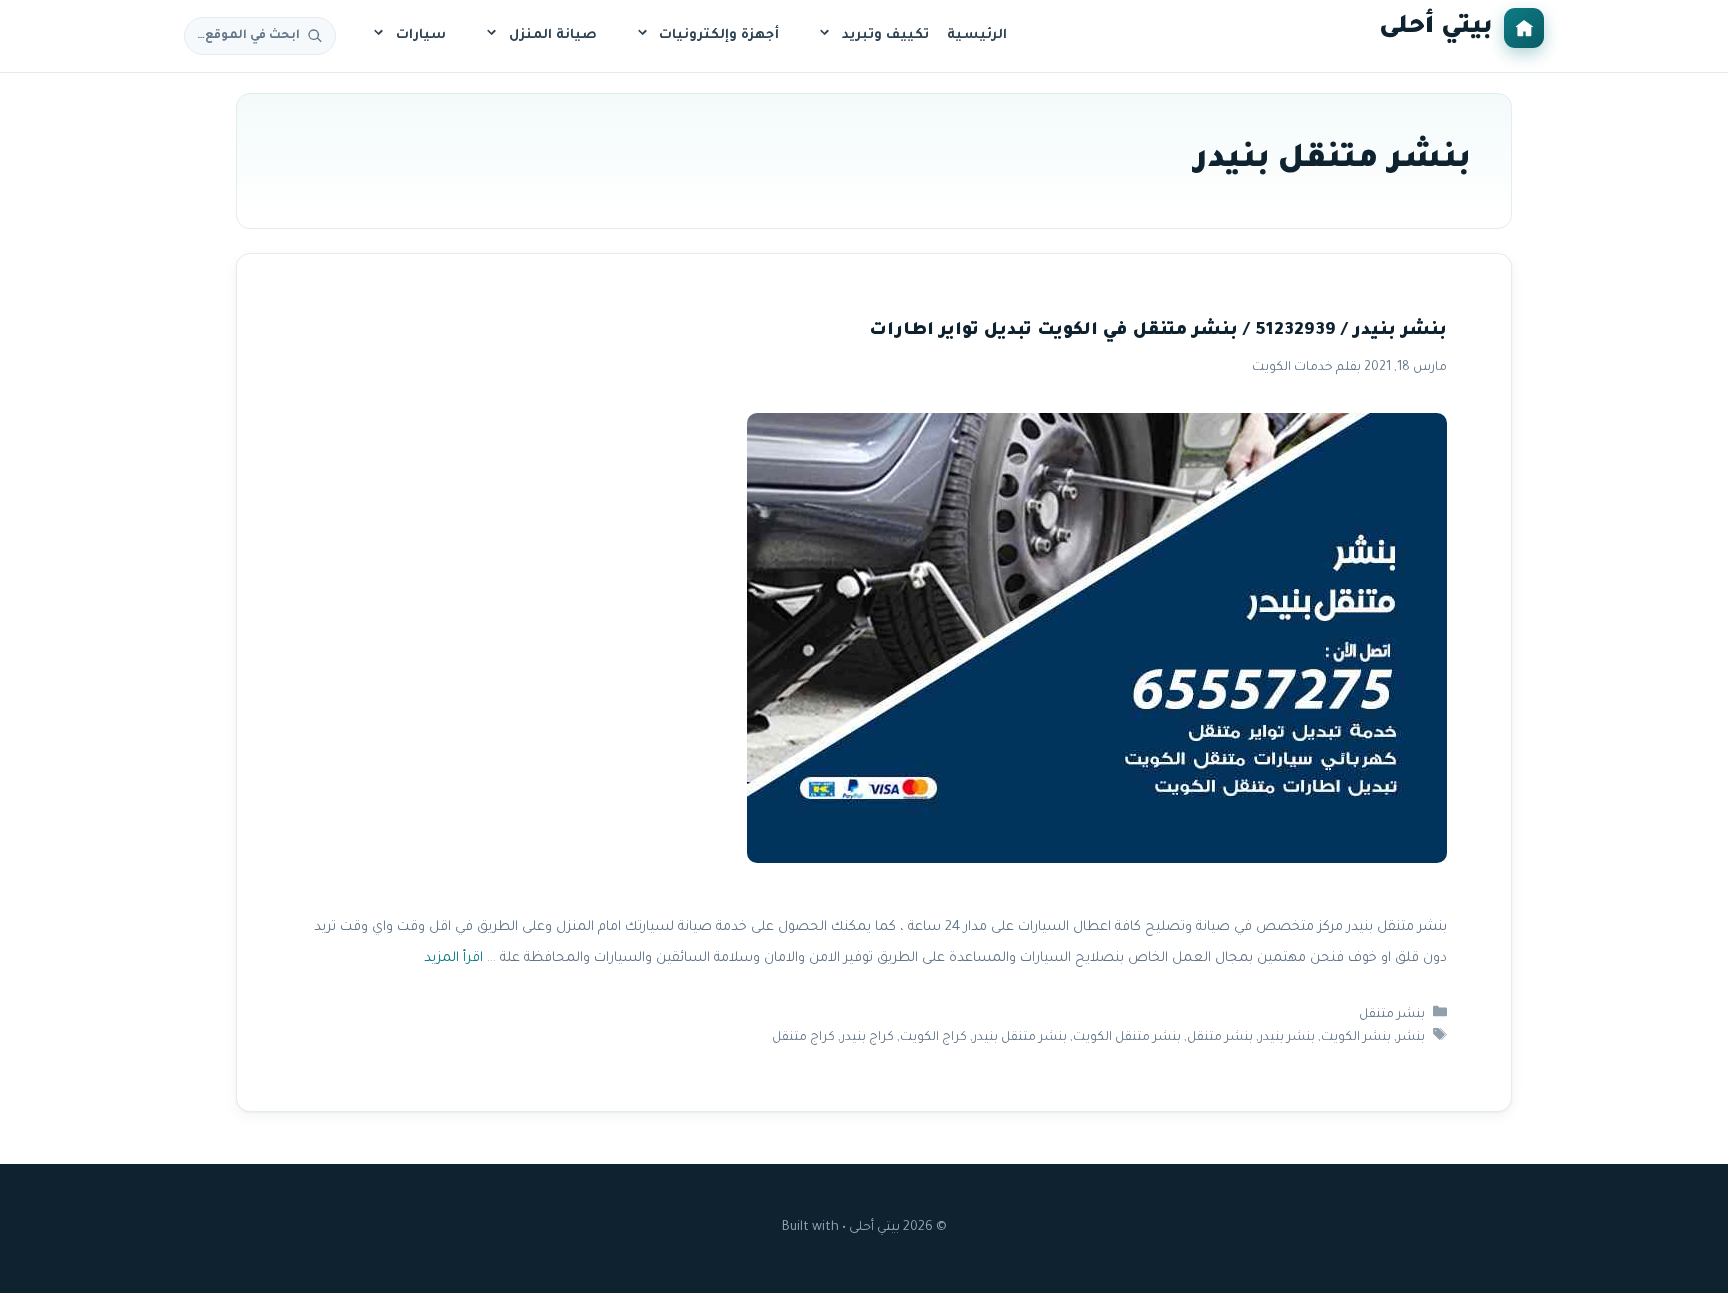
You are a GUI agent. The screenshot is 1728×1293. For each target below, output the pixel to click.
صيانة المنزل (553, 35)
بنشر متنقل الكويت (1127, 1038)
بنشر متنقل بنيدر (1020, 1038)
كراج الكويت (933, 1038)
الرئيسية (977, 35)
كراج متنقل (803, 1038)
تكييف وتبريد (885, 35)
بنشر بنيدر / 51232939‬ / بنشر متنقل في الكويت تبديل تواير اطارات (1158, 331)
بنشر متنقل (1392, 1015)
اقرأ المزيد (453, 958)
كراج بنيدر (867, 1038)
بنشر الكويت (1356, 1038)
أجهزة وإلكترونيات (719, 35)
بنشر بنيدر (1287, 1038)
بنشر (1411, 1038)
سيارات (421, 35)
